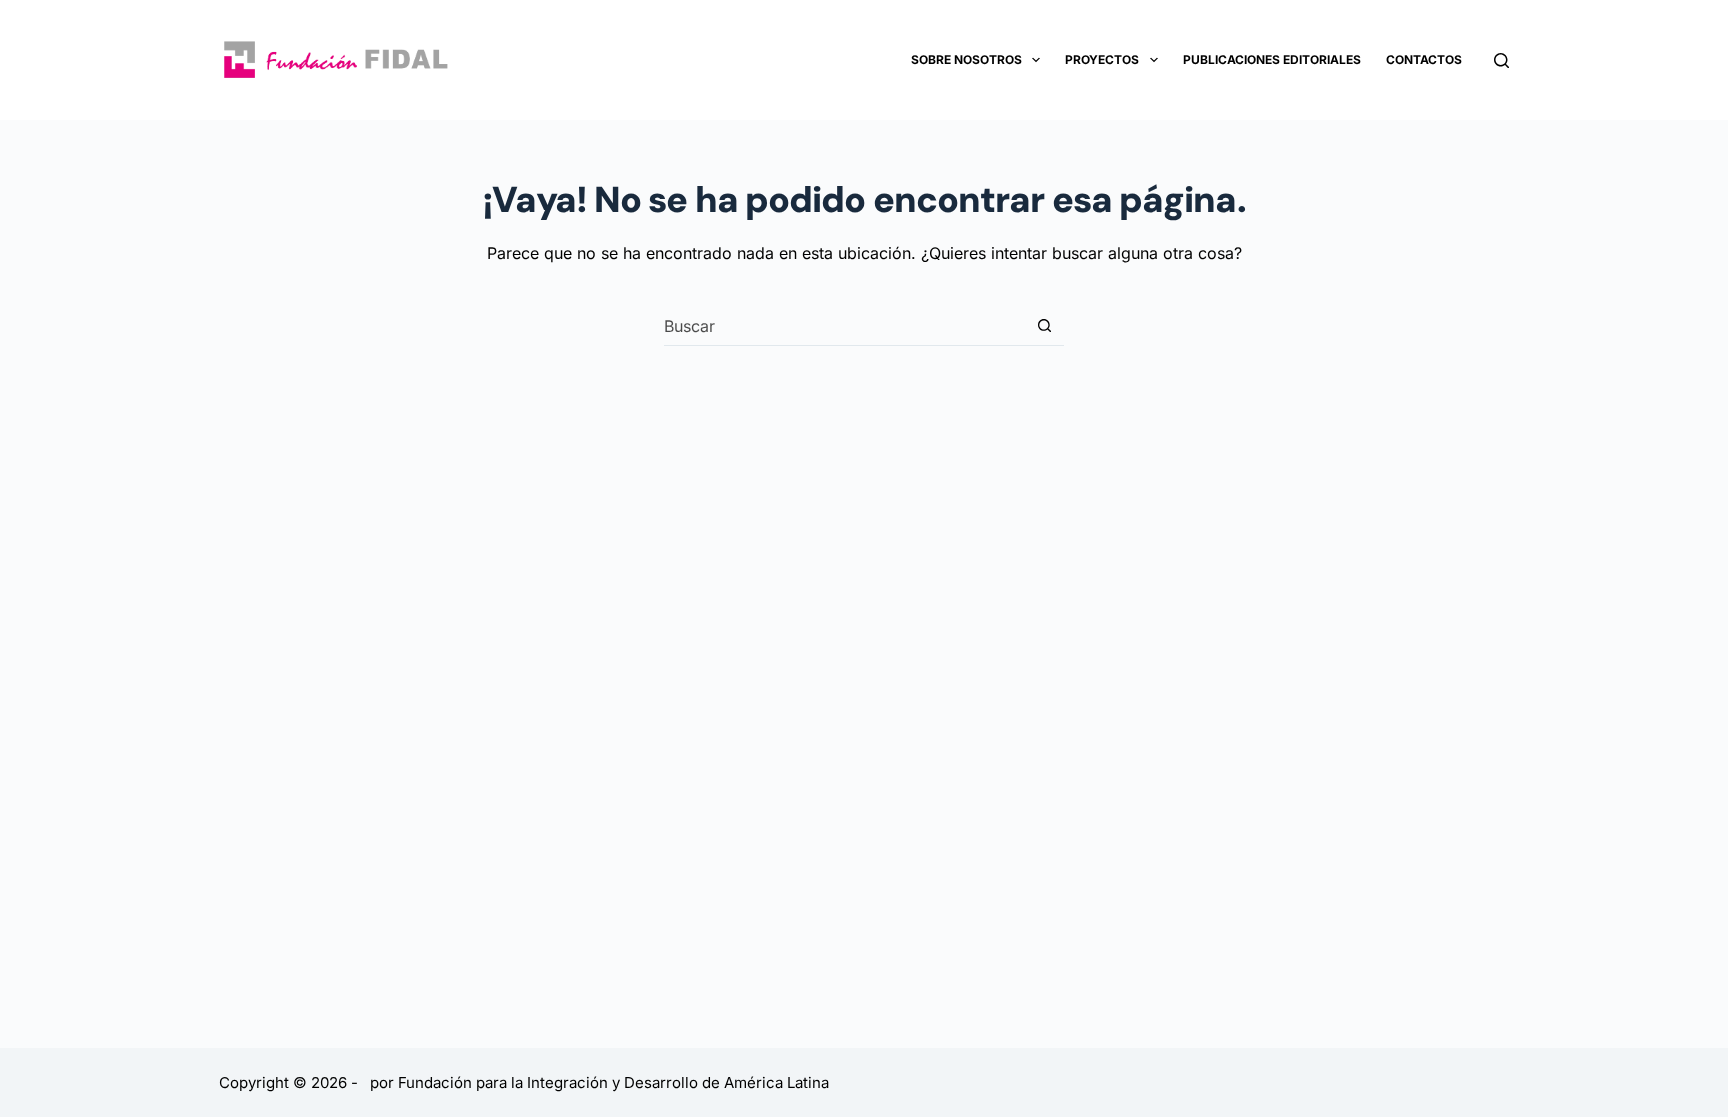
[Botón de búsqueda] (1044, 325)
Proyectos (1102, 59)
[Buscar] (1501, 60)
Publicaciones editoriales (1272, 59)
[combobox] (844, 326)
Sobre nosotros (966, 59)
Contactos (1424, 59)
